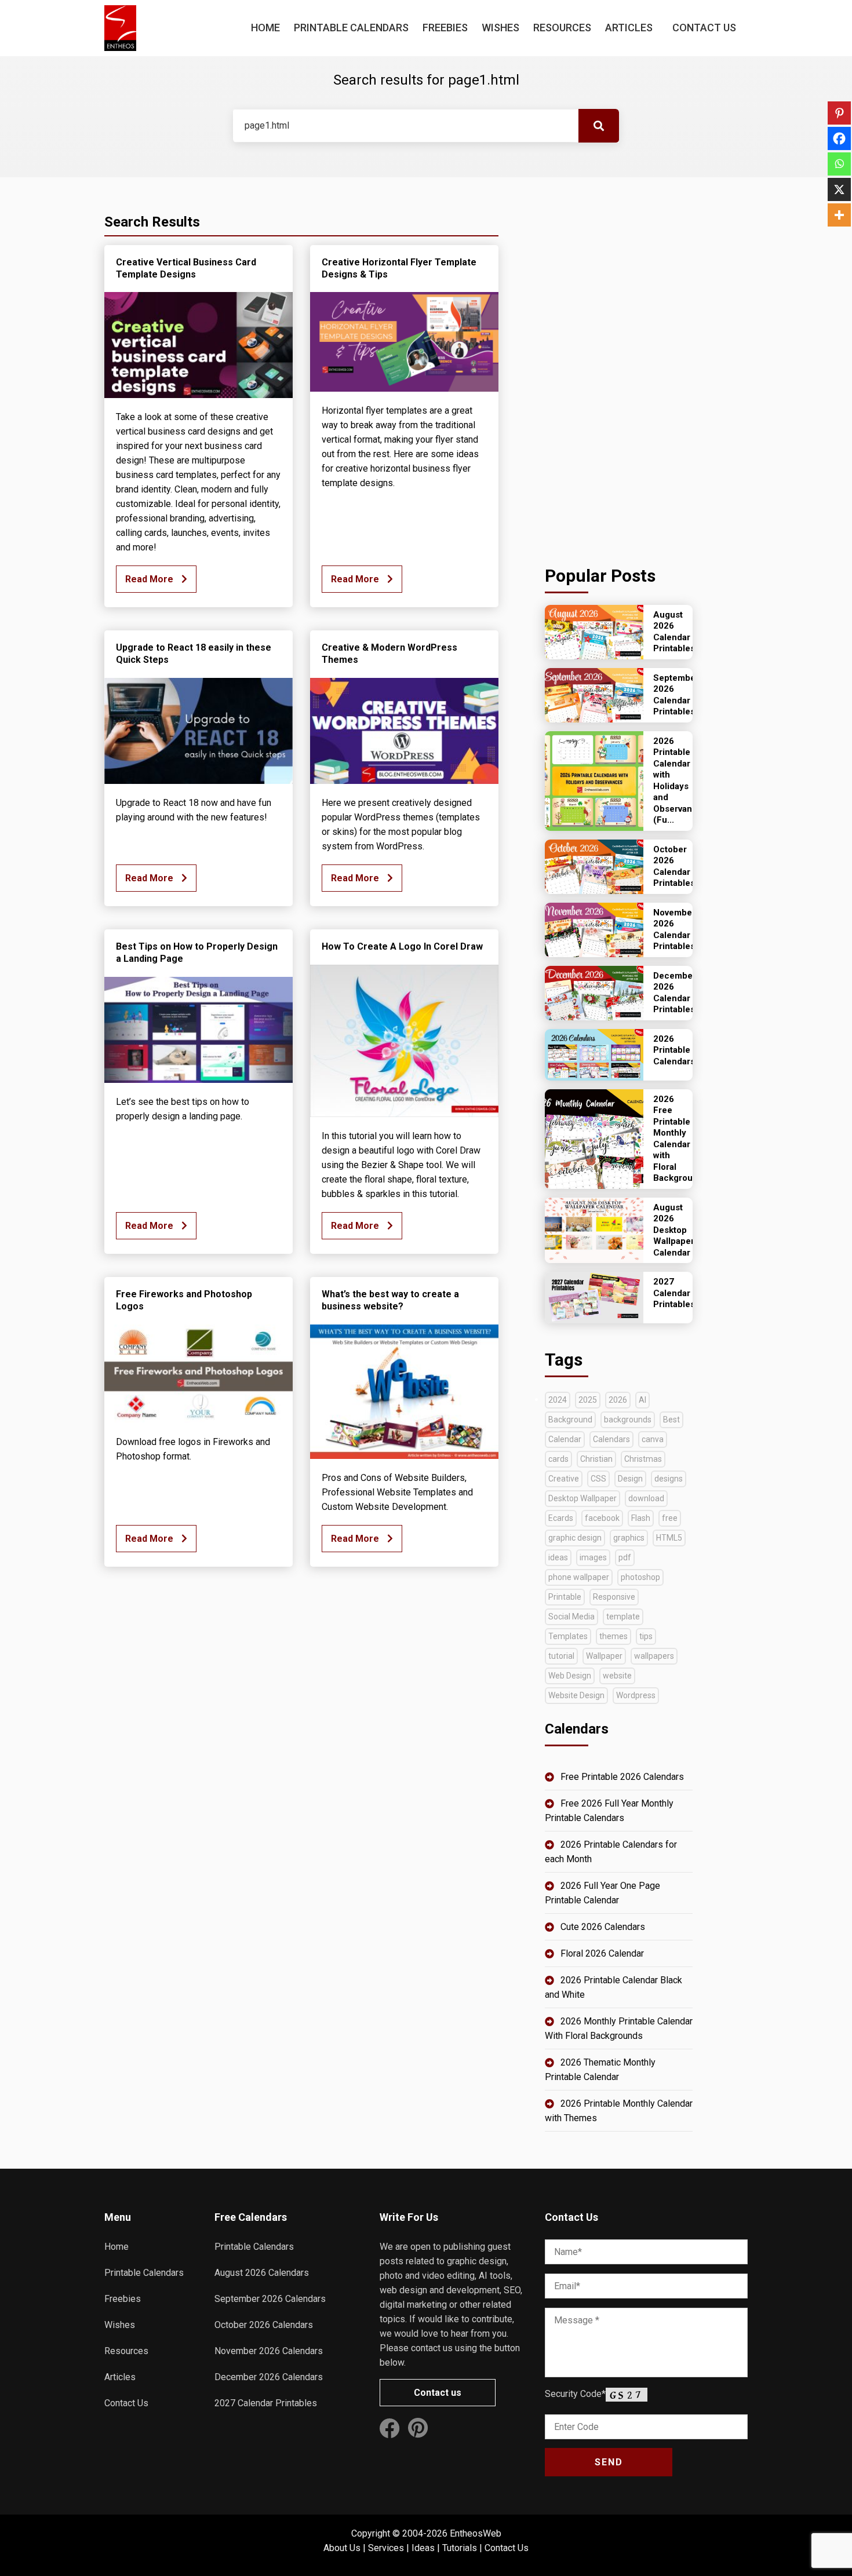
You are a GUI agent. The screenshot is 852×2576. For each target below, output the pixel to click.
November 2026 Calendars (269, 2351)
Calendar (565, 1439)
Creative (564, 1479)
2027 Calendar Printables (266, 2403)
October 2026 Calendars (264, 2325)
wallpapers (654, 1656)
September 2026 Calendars (270, 2299)
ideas (558, 1557)
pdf (625, 1557)
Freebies (445, 28)
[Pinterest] (839, 113)
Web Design (570, 1676)
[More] (839, 215)
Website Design (576, 1695)
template (623, 1617)
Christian (596, 1459)
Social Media (571, 1617)
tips (646, 1636)
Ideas (423, 2548)
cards (558, 1459)
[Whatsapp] (839, 164)
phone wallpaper (579, 1577)
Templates (568, 1636)
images (593, 1557)
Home (265, 28)
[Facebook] (839, 138)
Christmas (643, 1459)
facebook (602, 1518)
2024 (558, 1400)
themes (613, 1636)
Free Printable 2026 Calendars (622, 1777)
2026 (618, 1400)
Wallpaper (604, 1656)
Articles (629, 28)
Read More (150, 579)
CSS (598, 1479)
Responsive (614, 1597)
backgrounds (628, 1420)
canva (653, 1439)
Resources (562, 28)
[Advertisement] (619, 368)
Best (671, 1420)
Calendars (611, 1439)
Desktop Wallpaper (582, 1498)
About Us (342, 2548)
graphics (629, 1538)
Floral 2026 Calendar (602, 1953)
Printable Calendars (351, 28)
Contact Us (704, 28)
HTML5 (669, 1538)
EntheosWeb (476, 2533)
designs (669, 1479)
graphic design (575, 1538)
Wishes (500, 28)
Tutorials (460, 2548)
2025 (588, 1400)
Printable (565, 1597)
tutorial (561, 1656)
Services (386, 2548)
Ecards (561, 1518)
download (646, 1498)
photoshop (640, 1577)
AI (642, 1400)
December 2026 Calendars (269, 2377)
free (670, 1518)
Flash (641, 1518)
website (617, 1676)
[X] (839, 189)
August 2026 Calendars (262, 2273)
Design (630, 1479)
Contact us (438, 2393)
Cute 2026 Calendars (603, 1927)
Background (570, 1420)
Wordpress (636, 1695)
